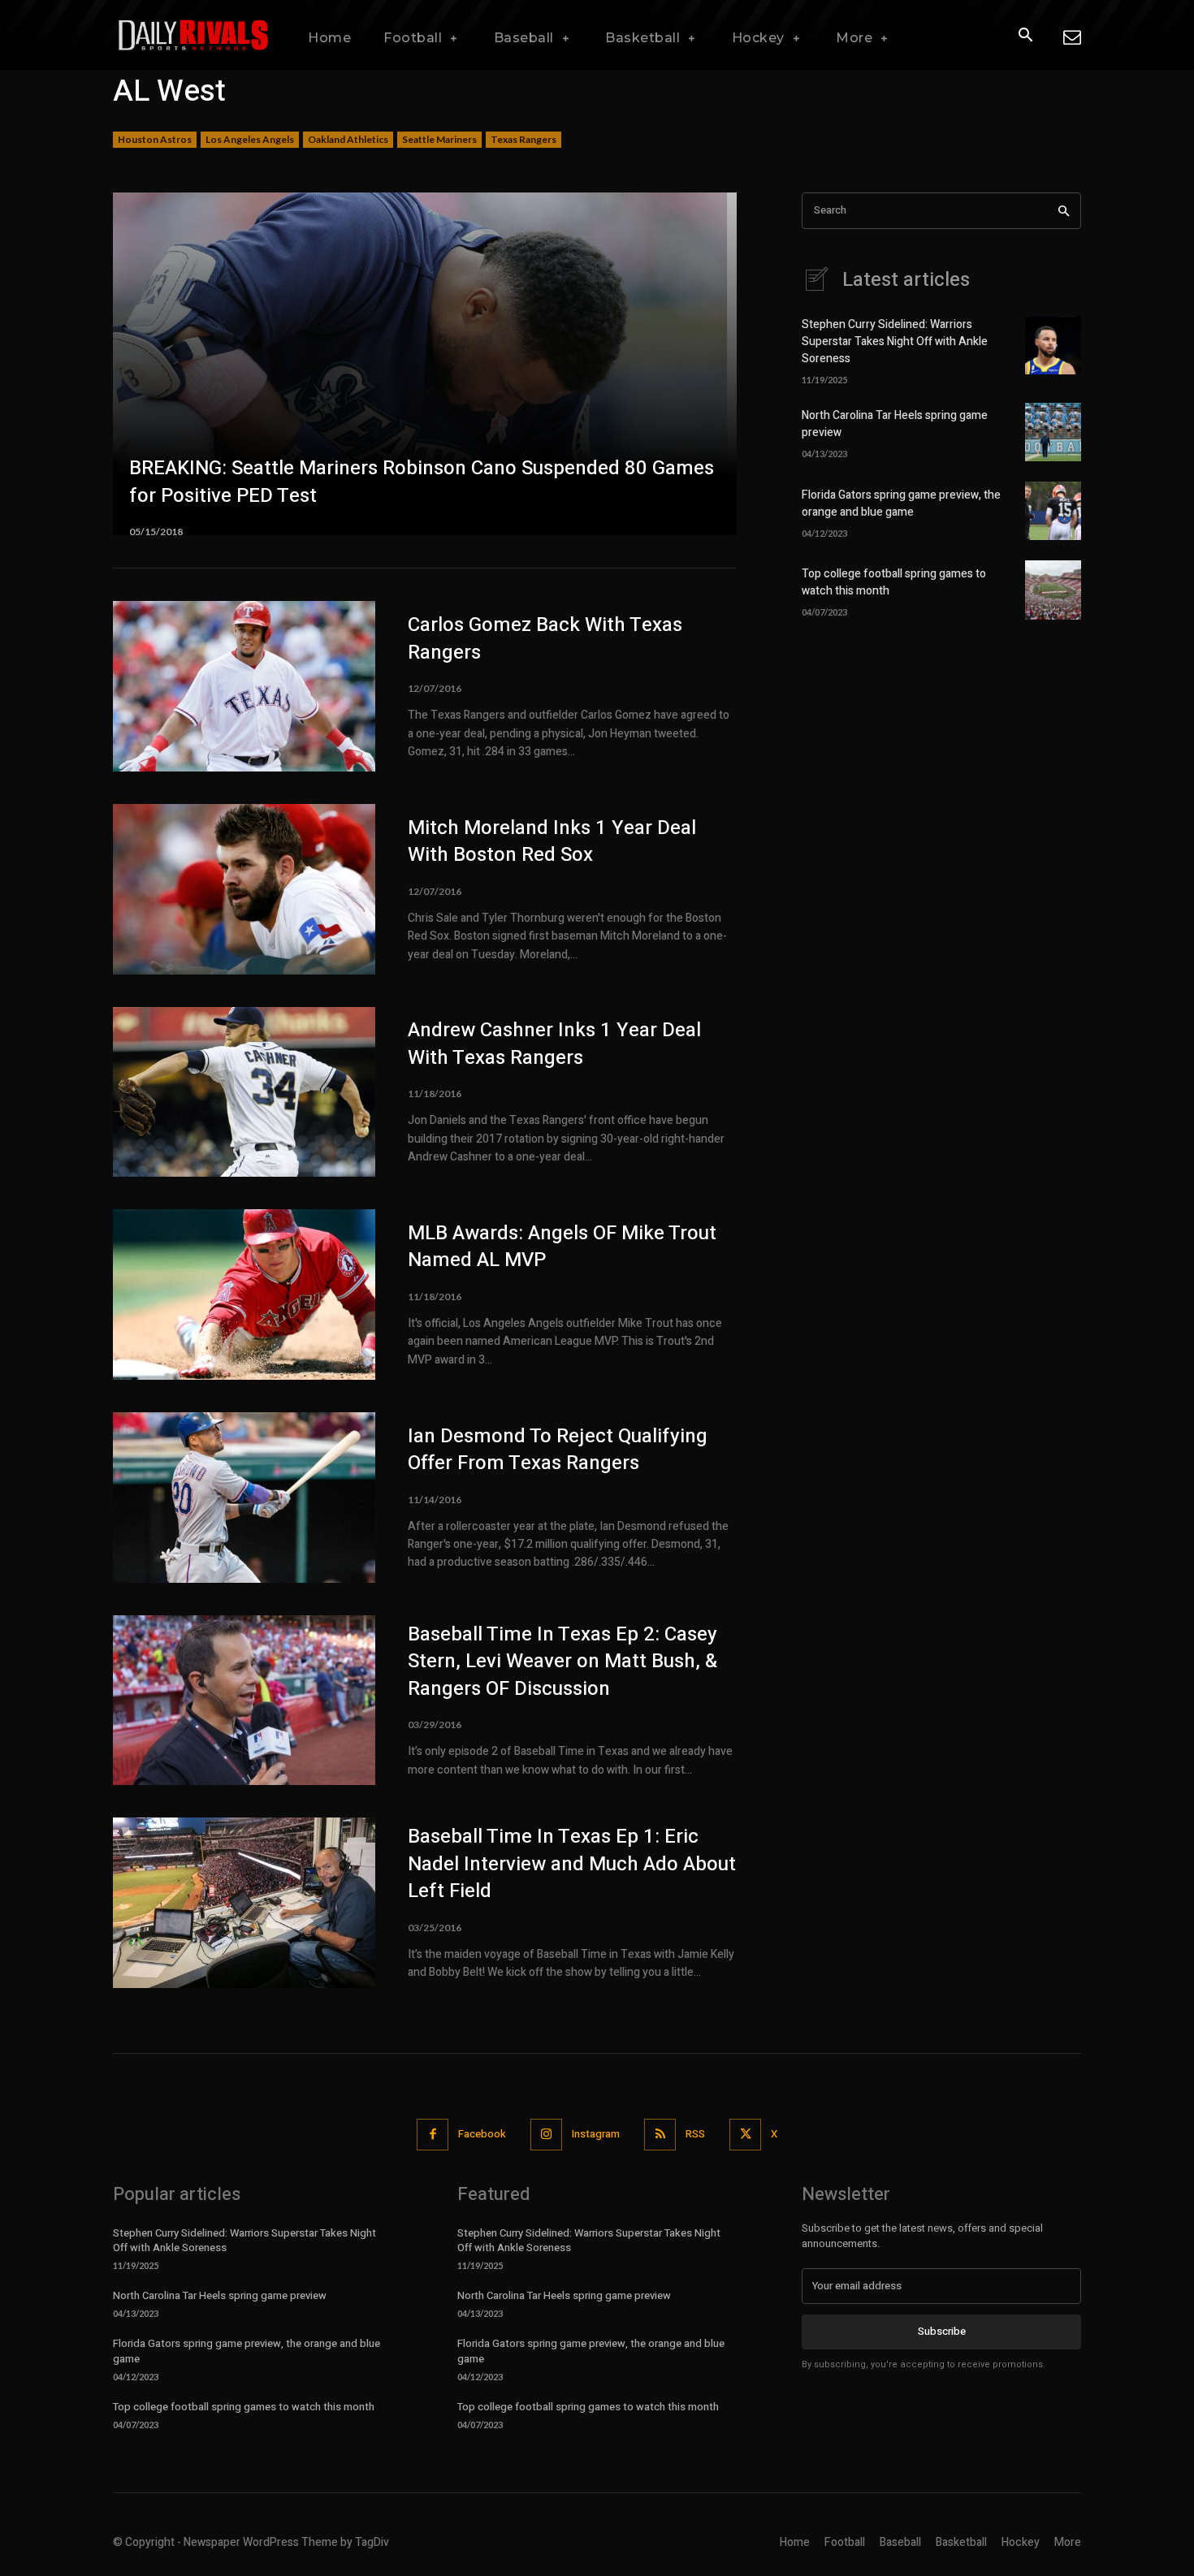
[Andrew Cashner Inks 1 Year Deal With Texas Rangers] (244, 1092)
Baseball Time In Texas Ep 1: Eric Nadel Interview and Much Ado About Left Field (572, 1864)
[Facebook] (433, 2135)
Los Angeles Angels (250, 139)
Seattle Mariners (439, 139)
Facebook (482, 2134)
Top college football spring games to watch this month (244, 2407)
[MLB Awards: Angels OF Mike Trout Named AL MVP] (244, 1294)
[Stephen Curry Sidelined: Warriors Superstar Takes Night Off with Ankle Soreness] (1053, 345)
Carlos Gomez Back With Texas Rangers (545, 639)
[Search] (1064, 211)
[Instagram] (546, 2135)
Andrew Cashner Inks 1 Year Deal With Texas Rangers (554, 1044)
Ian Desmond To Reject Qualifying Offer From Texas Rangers (558, 1450)
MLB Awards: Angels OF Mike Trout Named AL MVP (562, 1247)
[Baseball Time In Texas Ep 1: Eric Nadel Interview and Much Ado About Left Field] (244, 1903)
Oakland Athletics (348, 139)
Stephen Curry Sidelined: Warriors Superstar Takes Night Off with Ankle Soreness (895, 341)
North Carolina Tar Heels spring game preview (220, 2295)
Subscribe (942, 2331)
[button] (1025, 36)
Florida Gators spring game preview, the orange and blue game (901, 504)
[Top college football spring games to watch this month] (1053, 590)
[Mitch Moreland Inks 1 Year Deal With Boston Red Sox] (244, 889)
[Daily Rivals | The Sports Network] (194, 35)
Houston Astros (155, 139)
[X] (745, 2135)
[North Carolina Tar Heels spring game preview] (1053, 432)
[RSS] (660, 2135)
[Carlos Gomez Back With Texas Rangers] (244, 686)
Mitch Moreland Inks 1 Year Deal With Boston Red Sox (552, 842)
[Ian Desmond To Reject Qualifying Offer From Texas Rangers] (244, 1498)
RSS (695, 2134)
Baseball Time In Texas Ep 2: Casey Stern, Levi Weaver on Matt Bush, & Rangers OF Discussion (562, 1662)
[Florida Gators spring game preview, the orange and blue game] (1053, 511)
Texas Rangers (523, 139)
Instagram (596, 2134)
